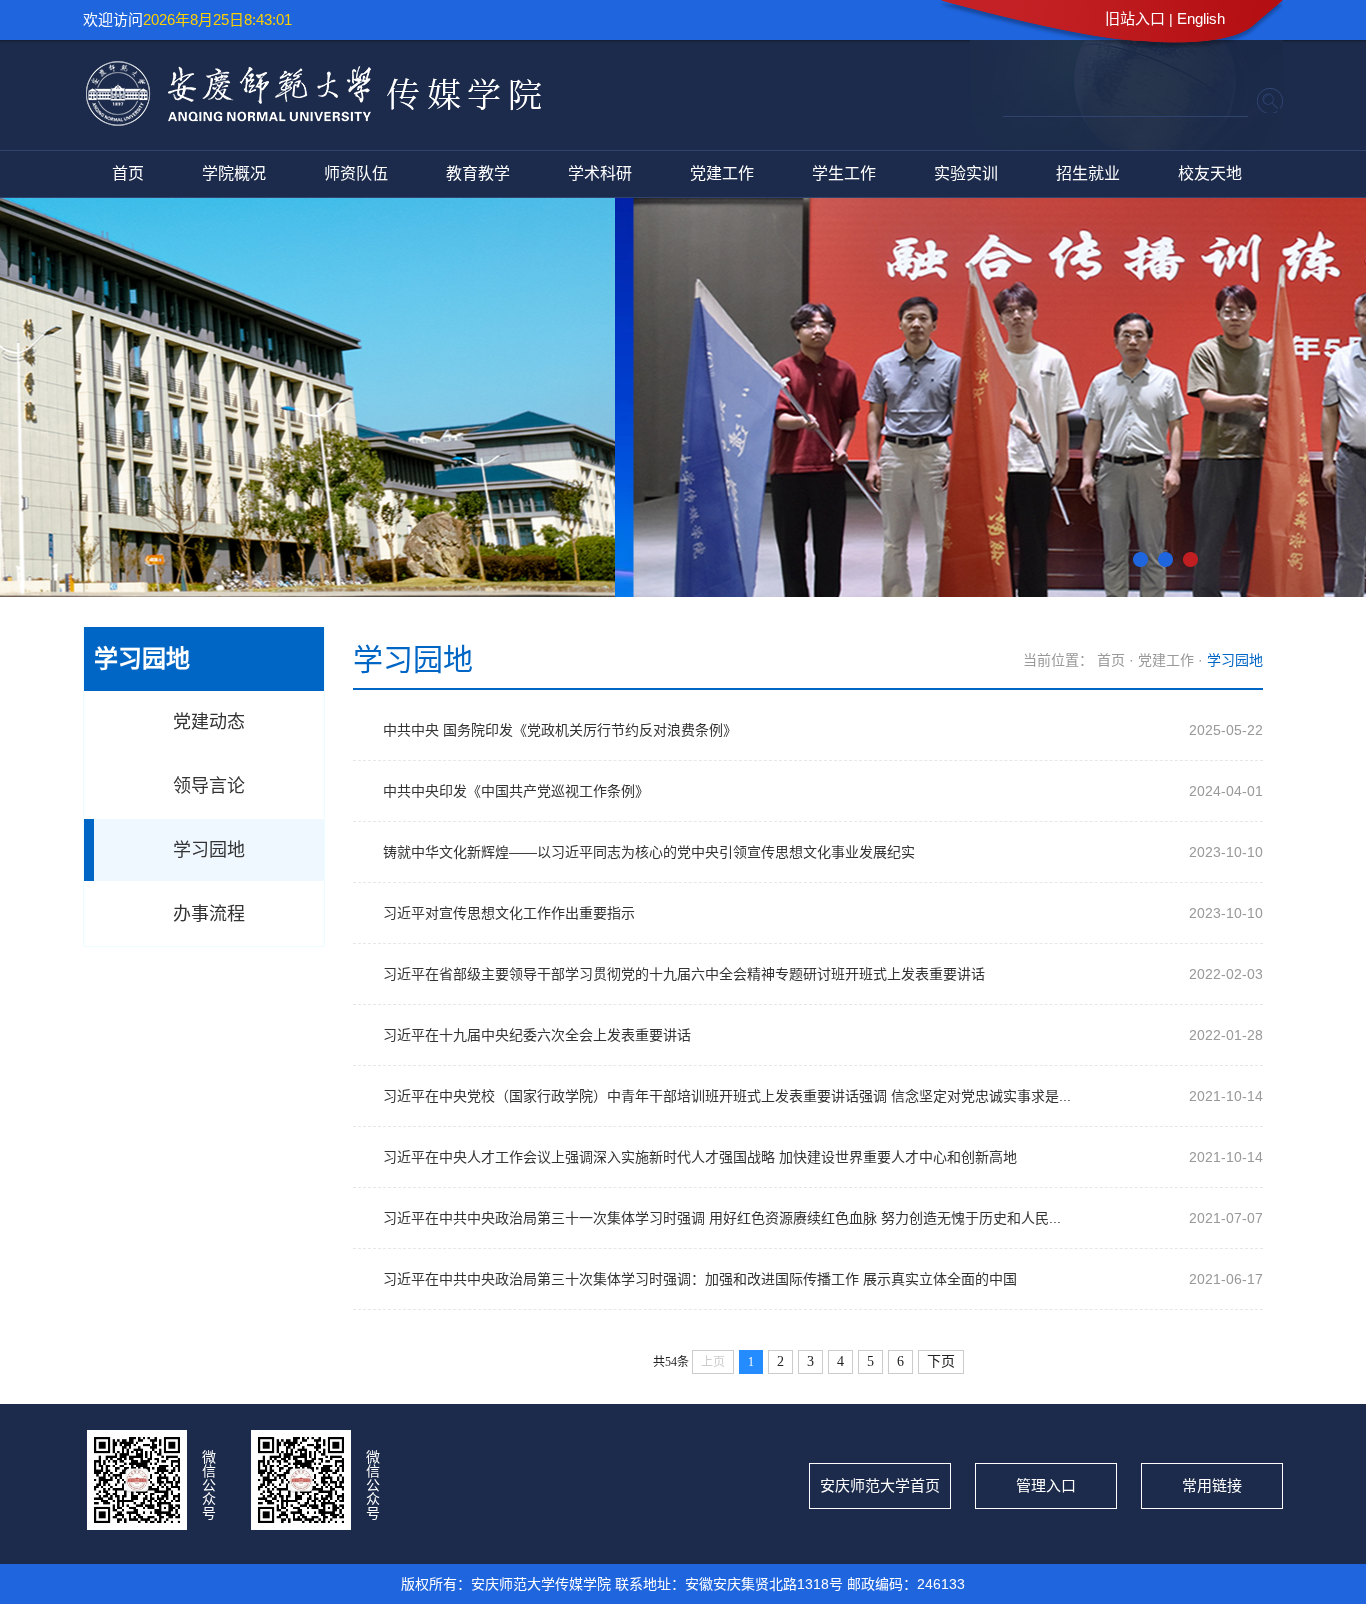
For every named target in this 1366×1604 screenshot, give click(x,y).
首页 (128, 173)
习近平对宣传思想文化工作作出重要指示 (509, 913)
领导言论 (209, 786)
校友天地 (1210, 173)
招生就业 (1088, 173)
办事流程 (209, 914)
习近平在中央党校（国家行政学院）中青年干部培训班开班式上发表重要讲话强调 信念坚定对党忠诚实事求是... (727, 1096)
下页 (941, 1361)
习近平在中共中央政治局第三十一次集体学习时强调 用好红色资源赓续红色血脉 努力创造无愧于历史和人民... (722, 1218)
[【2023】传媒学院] (313, 119)
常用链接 (1212, 1485)
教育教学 (478, 173)
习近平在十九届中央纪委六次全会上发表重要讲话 (537, 1035)
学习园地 (209, 850)
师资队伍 (356, 173)
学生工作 (844, 173)
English (1201, 18)
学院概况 (234, 173)
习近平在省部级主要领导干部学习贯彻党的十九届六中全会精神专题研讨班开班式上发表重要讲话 (684, 974)
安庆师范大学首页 (880, 1485)
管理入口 (1046, 1485)
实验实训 (966, 173)
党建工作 (722, 173)
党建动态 (209, 722)
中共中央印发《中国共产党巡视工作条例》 (516, 791)
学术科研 (600, 173)
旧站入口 (1135, 18)
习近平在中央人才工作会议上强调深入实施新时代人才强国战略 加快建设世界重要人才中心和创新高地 (700, 1157)
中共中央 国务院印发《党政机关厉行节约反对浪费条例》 (560, 730)
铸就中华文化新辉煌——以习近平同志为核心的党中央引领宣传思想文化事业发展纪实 (649, 852)
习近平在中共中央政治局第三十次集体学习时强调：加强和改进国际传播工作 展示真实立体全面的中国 (700, 1279)
